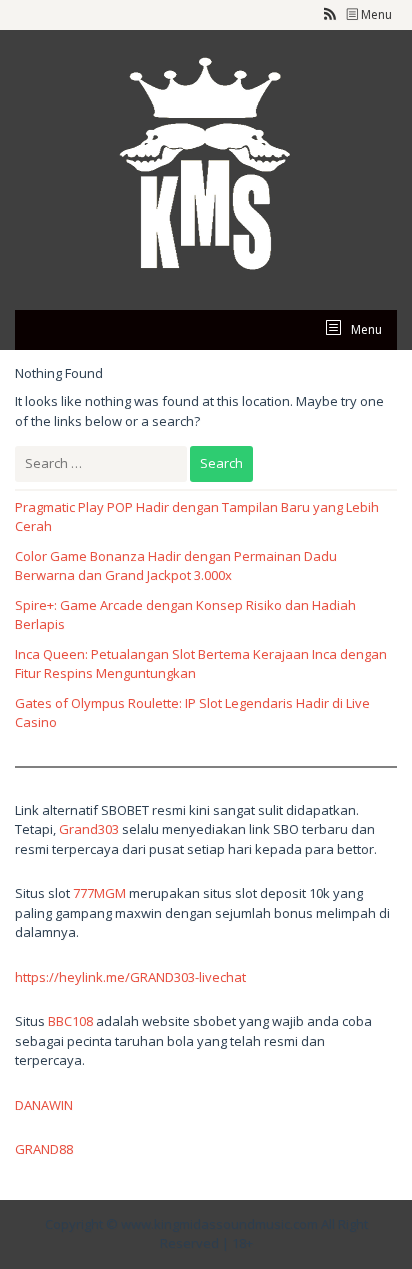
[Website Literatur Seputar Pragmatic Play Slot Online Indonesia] (206, 168)
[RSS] (330, 15)
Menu (375, 14)
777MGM (99, 893)
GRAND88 (44, 1149)
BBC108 (70, 1021)
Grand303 (89, 829)
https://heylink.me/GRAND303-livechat (130, 977)
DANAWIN (44, 1105)
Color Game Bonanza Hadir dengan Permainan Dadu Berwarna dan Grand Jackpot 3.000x (176, 566)
